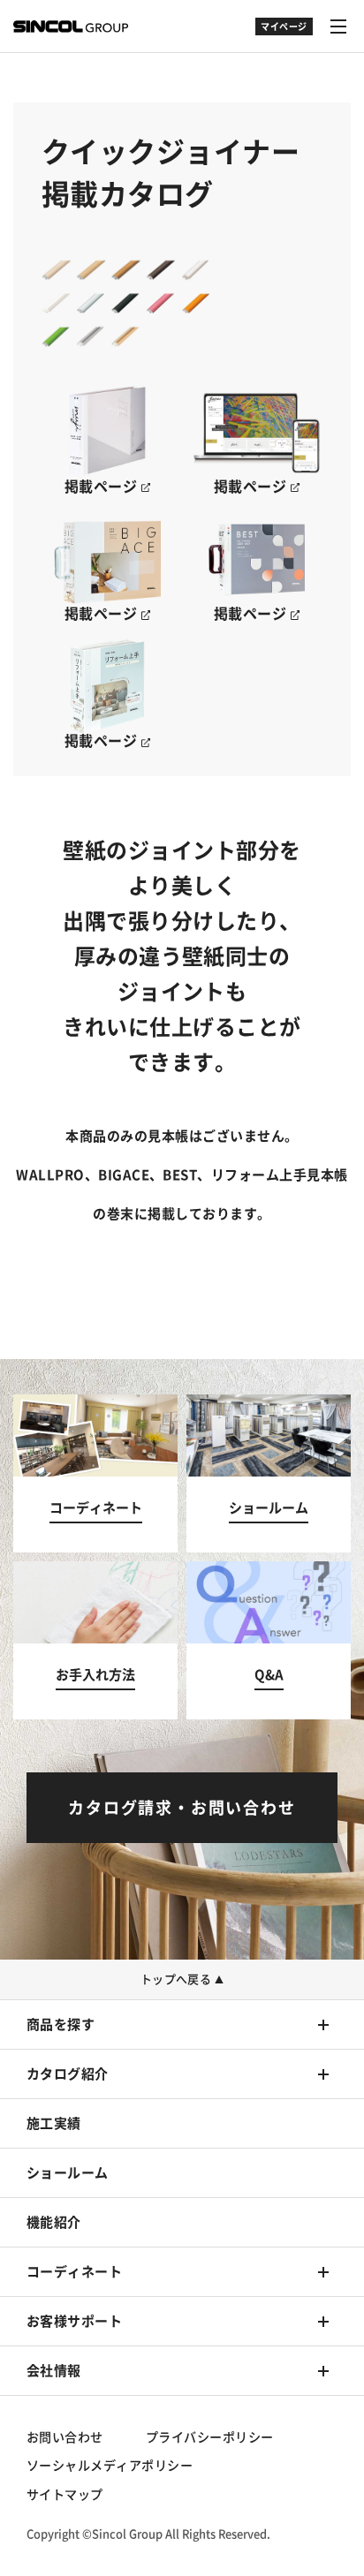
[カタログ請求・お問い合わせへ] (182, 1808)
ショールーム (68, 2173)
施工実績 (54, 2123)
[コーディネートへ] (95, 1473)
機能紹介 (54, 2222)
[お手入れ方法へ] (95, 1640)
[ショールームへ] (269, 1473)
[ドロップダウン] (284, 35)
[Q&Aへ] (269, 1640)
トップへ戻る (182, 1979)
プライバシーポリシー (210, 2437)
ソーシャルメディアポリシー (110, 2466)
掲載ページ (103, 487)
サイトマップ (65, 2495)
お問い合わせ (65, 2437)
